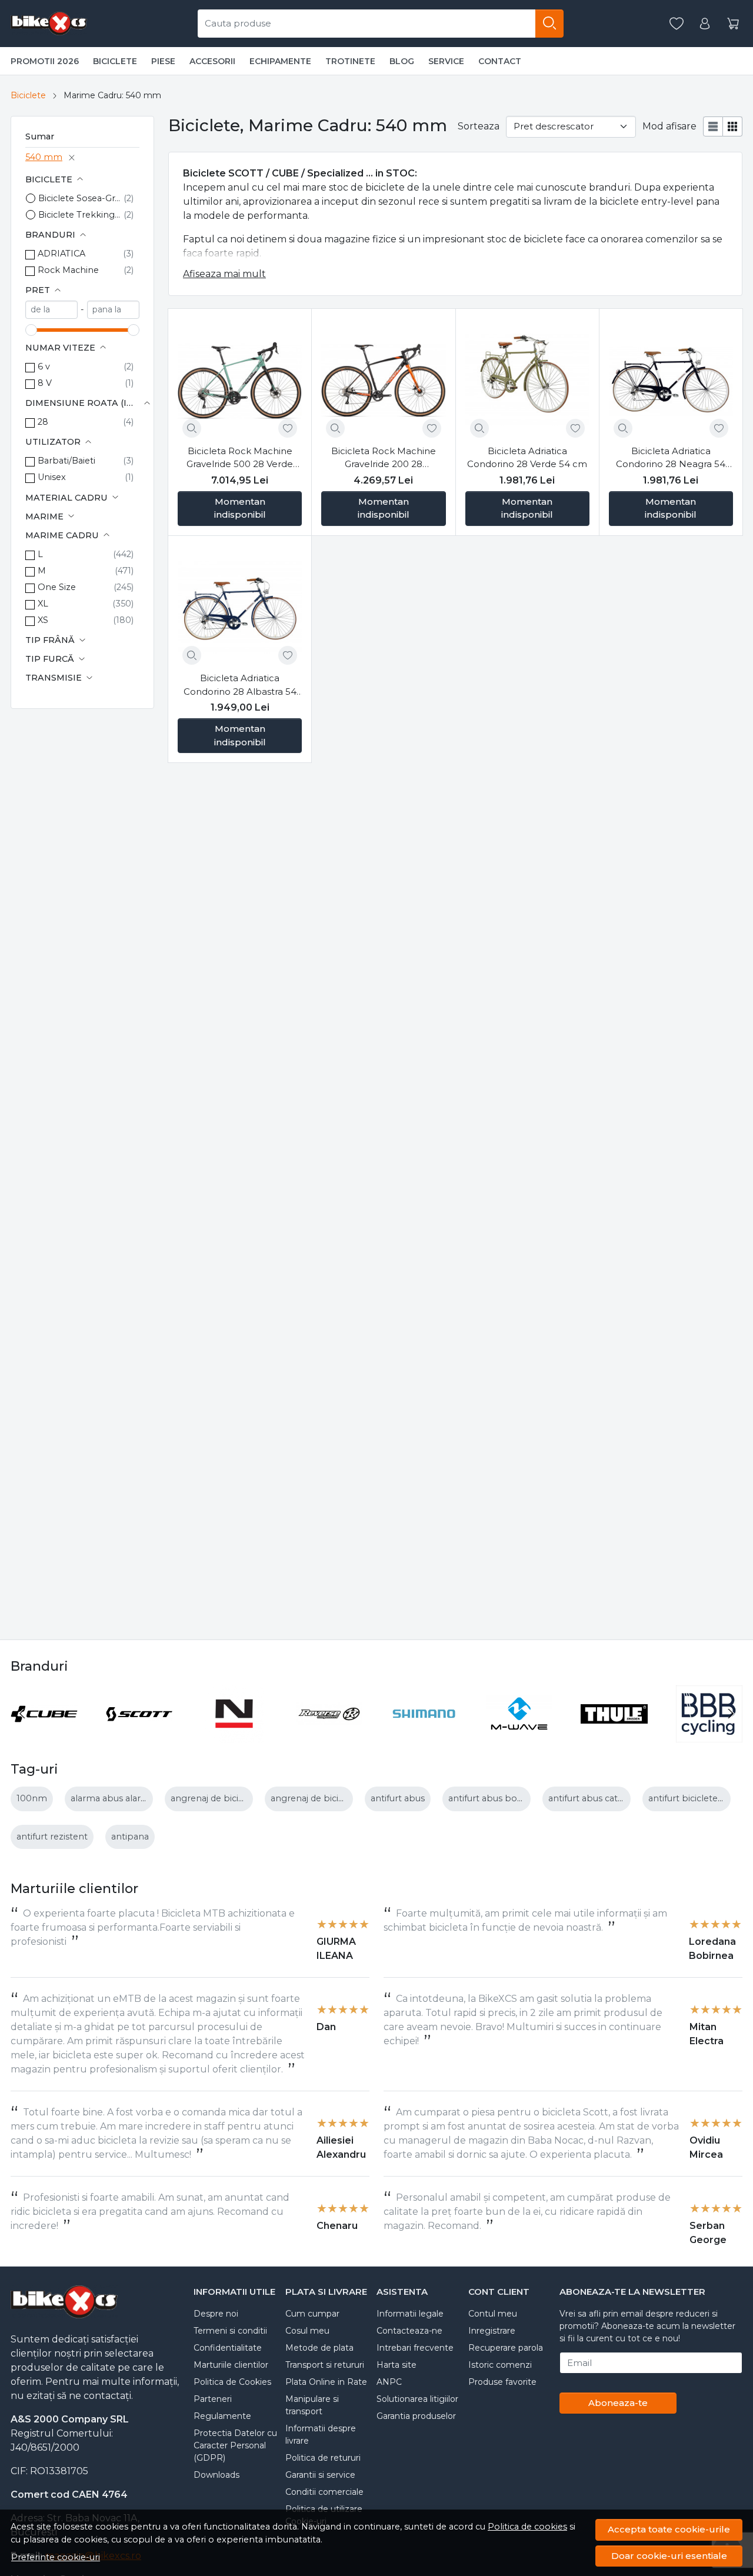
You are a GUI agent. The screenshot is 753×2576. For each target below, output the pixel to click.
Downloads (216, 2475)
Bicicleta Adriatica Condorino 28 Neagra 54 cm (671, 458)
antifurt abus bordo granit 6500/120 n (528, 1798)
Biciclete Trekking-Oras (81, 215)
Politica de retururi (323, 2458)
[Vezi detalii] (192, 428)
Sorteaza (479, 126)
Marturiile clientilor (231, 2365)
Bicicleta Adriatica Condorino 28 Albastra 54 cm (240, 685)
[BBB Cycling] (709, 1736)
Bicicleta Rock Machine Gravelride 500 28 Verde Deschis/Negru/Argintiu (240, 458)
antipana (130, 1837)
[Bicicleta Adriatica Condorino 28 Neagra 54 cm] (671, 380)
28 (43, 422)
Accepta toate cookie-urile (669, 2529)
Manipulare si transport (312, 2405)
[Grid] (733, 126)
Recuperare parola (506, 2348)
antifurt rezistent (52, 1837)
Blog (402, 61)
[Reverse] (329, 1736)
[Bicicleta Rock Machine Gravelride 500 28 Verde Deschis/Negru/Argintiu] (240, 380)
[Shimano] (424, 1736)
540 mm (44, 157)
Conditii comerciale (324, 2492)
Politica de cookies (527, 2527)
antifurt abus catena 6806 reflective (624, 1798)
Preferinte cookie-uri (56, 2557)
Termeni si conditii (230, 2331)
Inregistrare (492, 2331)
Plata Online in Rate (326, 2382)
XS (43, 620)
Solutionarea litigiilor (417, 2399)
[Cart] (733, 24)
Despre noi (216, 2314)
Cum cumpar (312, 2314)
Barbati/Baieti (66, 461)
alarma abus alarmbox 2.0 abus (138, 1798)
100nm (32, 1798)
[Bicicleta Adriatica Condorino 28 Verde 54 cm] (527, 380)
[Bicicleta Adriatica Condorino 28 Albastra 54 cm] (240, 607)
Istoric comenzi (500, 2365)
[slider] (31, 330)
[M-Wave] (519, 1736)
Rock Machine (68, 270)
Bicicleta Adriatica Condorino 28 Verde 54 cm (527, 458)
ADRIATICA (61, 254)
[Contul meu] (705, 24)
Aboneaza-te (618, 2403)
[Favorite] (677, 24)
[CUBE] (44, 1736)
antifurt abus (398, 1798)
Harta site (397, 2365)
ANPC (389, 2382)
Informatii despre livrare (321, 2435)
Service (446, 61)
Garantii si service (320, 2475)
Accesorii (212, 61)
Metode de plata (319, 2348)
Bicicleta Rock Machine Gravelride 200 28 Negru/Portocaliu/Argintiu (383, 458)
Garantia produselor (416, 2416)
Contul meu (493, 2314)
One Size (57, 587)
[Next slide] (731, 1714)
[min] (51, 310)
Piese (163, 61)
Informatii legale (410, 2314)
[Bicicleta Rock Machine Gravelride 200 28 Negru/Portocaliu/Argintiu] (383, 380)
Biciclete (115, 61)
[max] (113, 310)
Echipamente (280, 61)
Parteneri (213, 2399)
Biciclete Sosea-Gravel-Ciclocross (81, 198)
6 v (44, 366)
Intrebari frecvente (415, 2348)
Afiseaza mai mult (224, 274)
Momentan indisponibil (240, 508)
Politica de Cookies (232, 2382)
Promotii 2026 (45, 61)
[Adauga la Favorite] (288, 428)
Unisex (52, 477)
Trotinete (350, 61)
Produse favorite (502, 2382)
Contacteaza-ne (409, 2331)
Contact (500, 61)
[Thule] (614, 1736)
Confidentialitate (228, 2348)
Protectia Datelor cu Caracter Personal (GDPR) (235, 2445)
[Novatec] (234, 1736)
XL (43, 604)
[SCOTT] (139, 1736)
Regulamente (222, 2416)
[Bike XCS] (49, 24)
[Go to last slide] (22, 1714)
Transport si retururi (325, 2365)
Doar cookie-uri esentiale (669, 2556)
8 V (45, 383)
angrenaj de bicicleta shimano (235, 1798)
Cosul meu (307, 2331)
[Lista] (713, 126)
